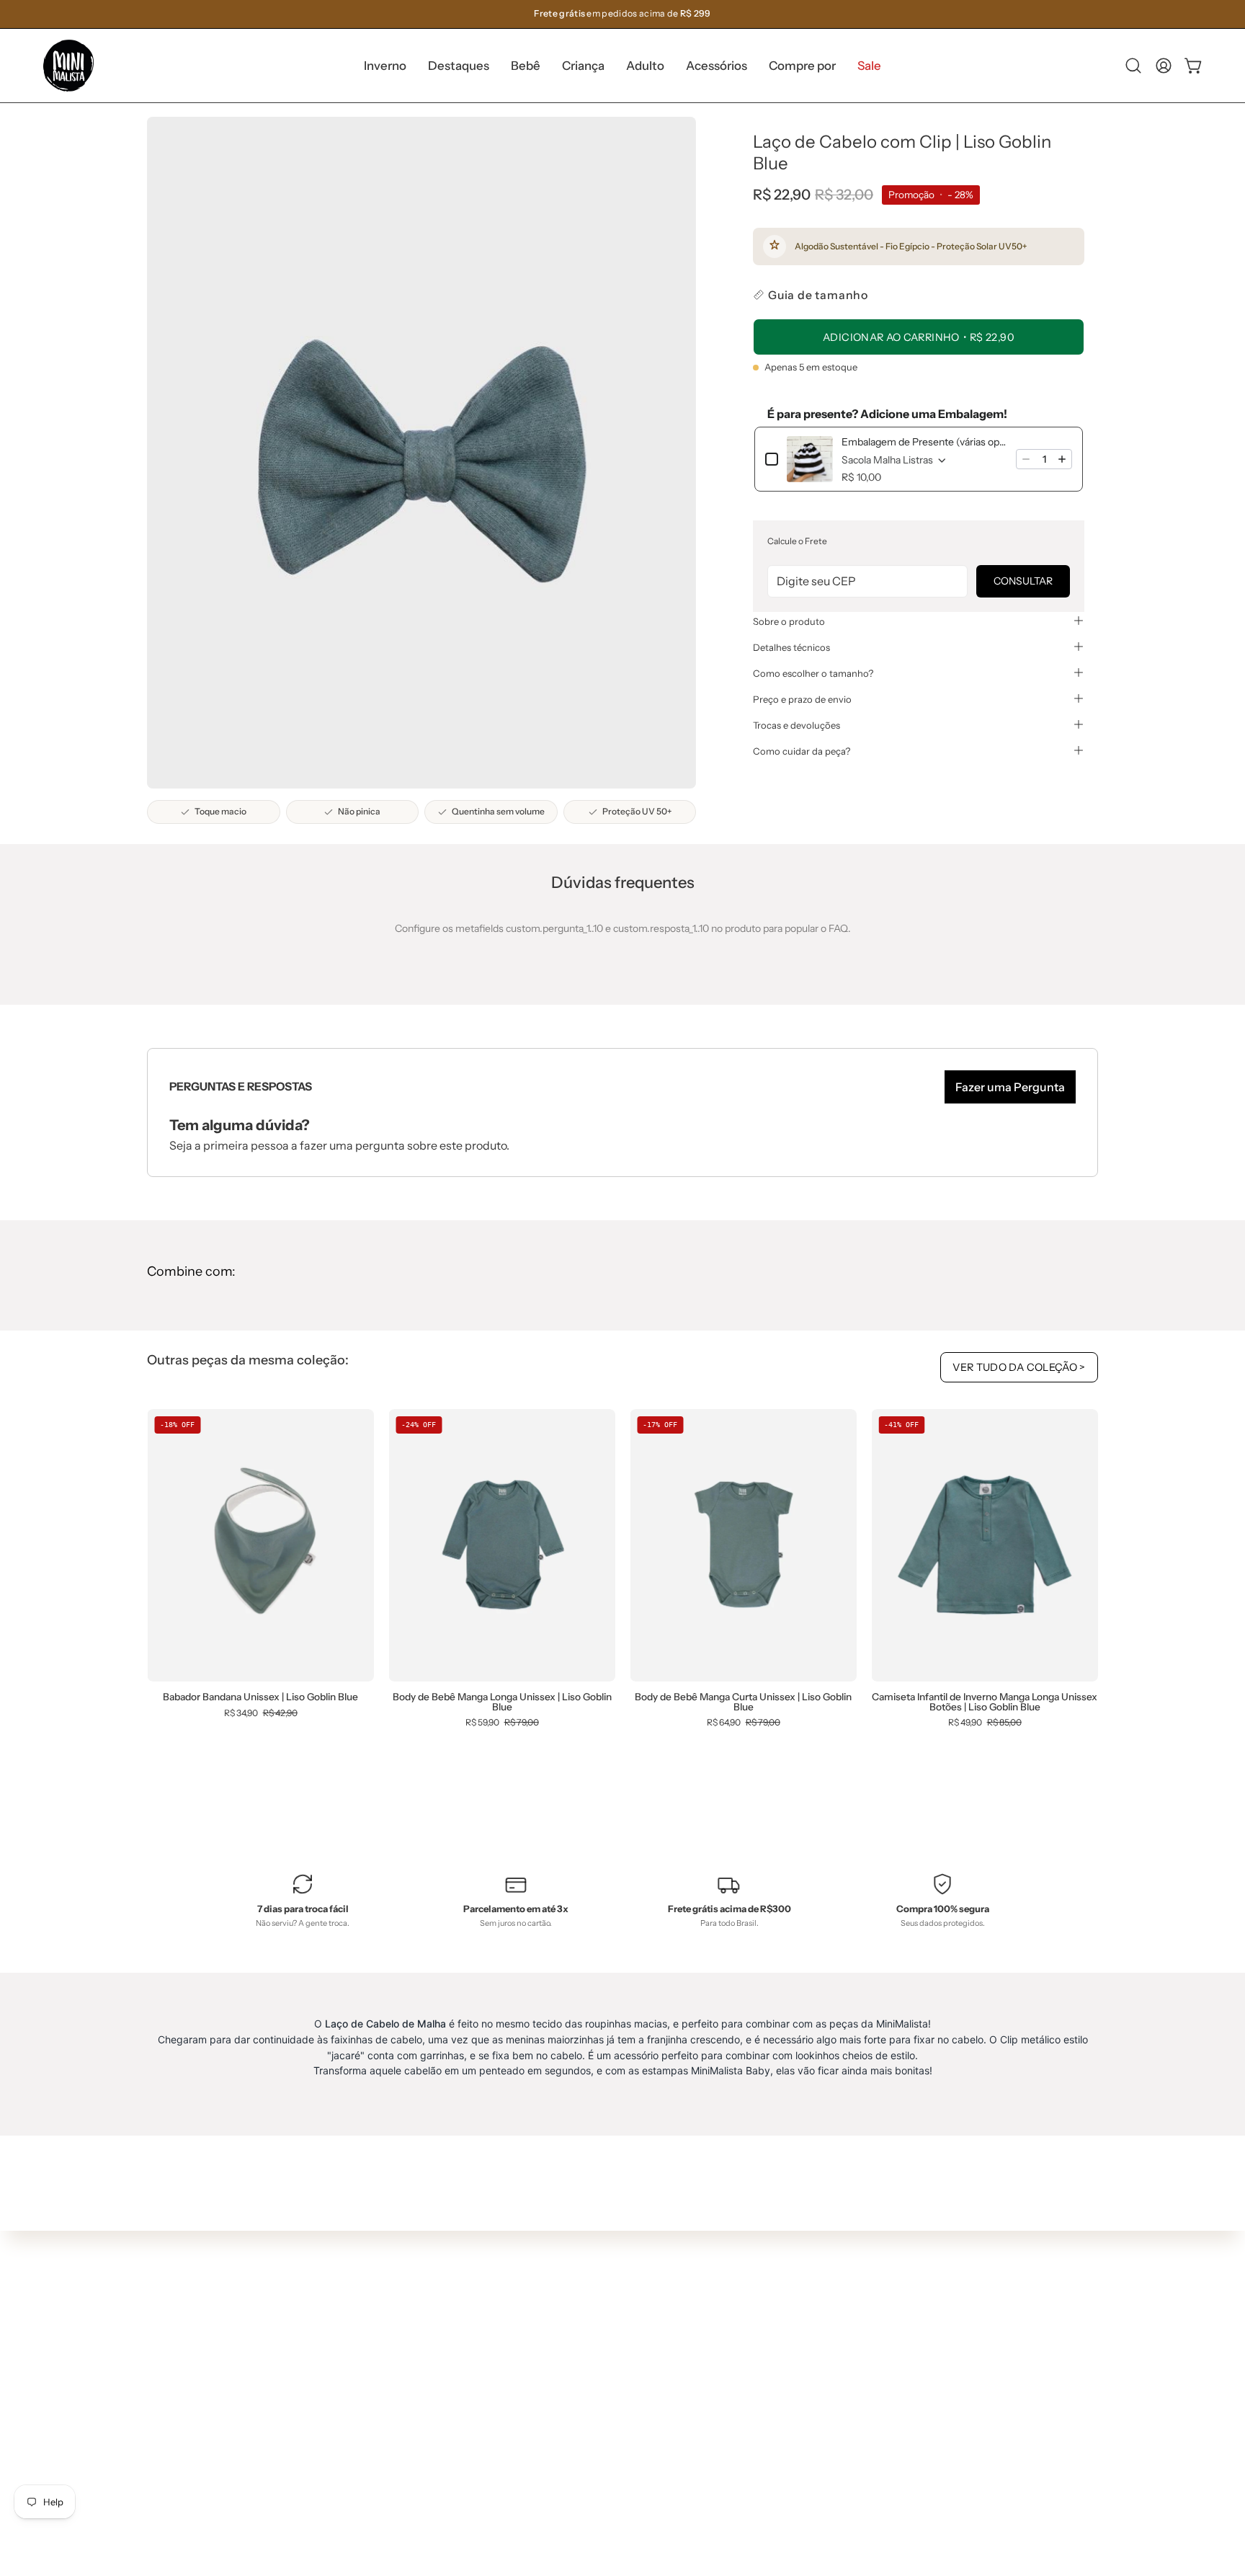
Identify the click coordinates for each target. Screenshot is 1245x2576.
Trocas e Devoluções (636, 2363)
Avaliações (613, 2428)
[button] (459, 66)
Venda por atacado (633, 2449)
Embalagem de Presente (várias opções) (924, 442)
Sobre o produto (789, 621)
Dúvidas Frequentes (636, 2278)
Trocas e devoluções (796, 724)
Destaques (418, 2325)
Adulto (407, 2389)
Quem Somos (620, 2299)
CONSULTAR (1023, 581)
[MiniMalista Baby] (68, 66)
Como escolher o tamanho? (813, 672)
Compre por (420, 2433)
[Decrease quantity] (1026, 459)
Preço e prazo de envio (802, 698)
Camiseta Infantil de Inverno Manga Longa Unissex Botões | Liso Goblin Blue (985, 1702)
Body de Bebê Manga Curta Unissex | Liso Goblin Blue (743, 1702)
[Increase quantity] (1062, 459)
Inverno (410, 2304)
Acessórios (418, 2411)
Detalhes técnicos (791, 647)
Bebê (404, 2347)
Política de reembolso (638, 2406)
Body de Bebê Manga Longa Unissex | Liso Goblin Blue (502, 1702)
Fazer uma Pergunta (1010, 1087)
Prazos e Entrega (628, 2342)
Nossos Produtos (628, 2320)
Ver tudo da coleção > (1019, 1367)
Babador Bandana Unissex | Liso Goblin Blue (260, 1697)
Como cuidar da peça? (802, 750)
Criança (411, 2368)
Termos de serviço (630, 2384)
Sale (402, 2453)
